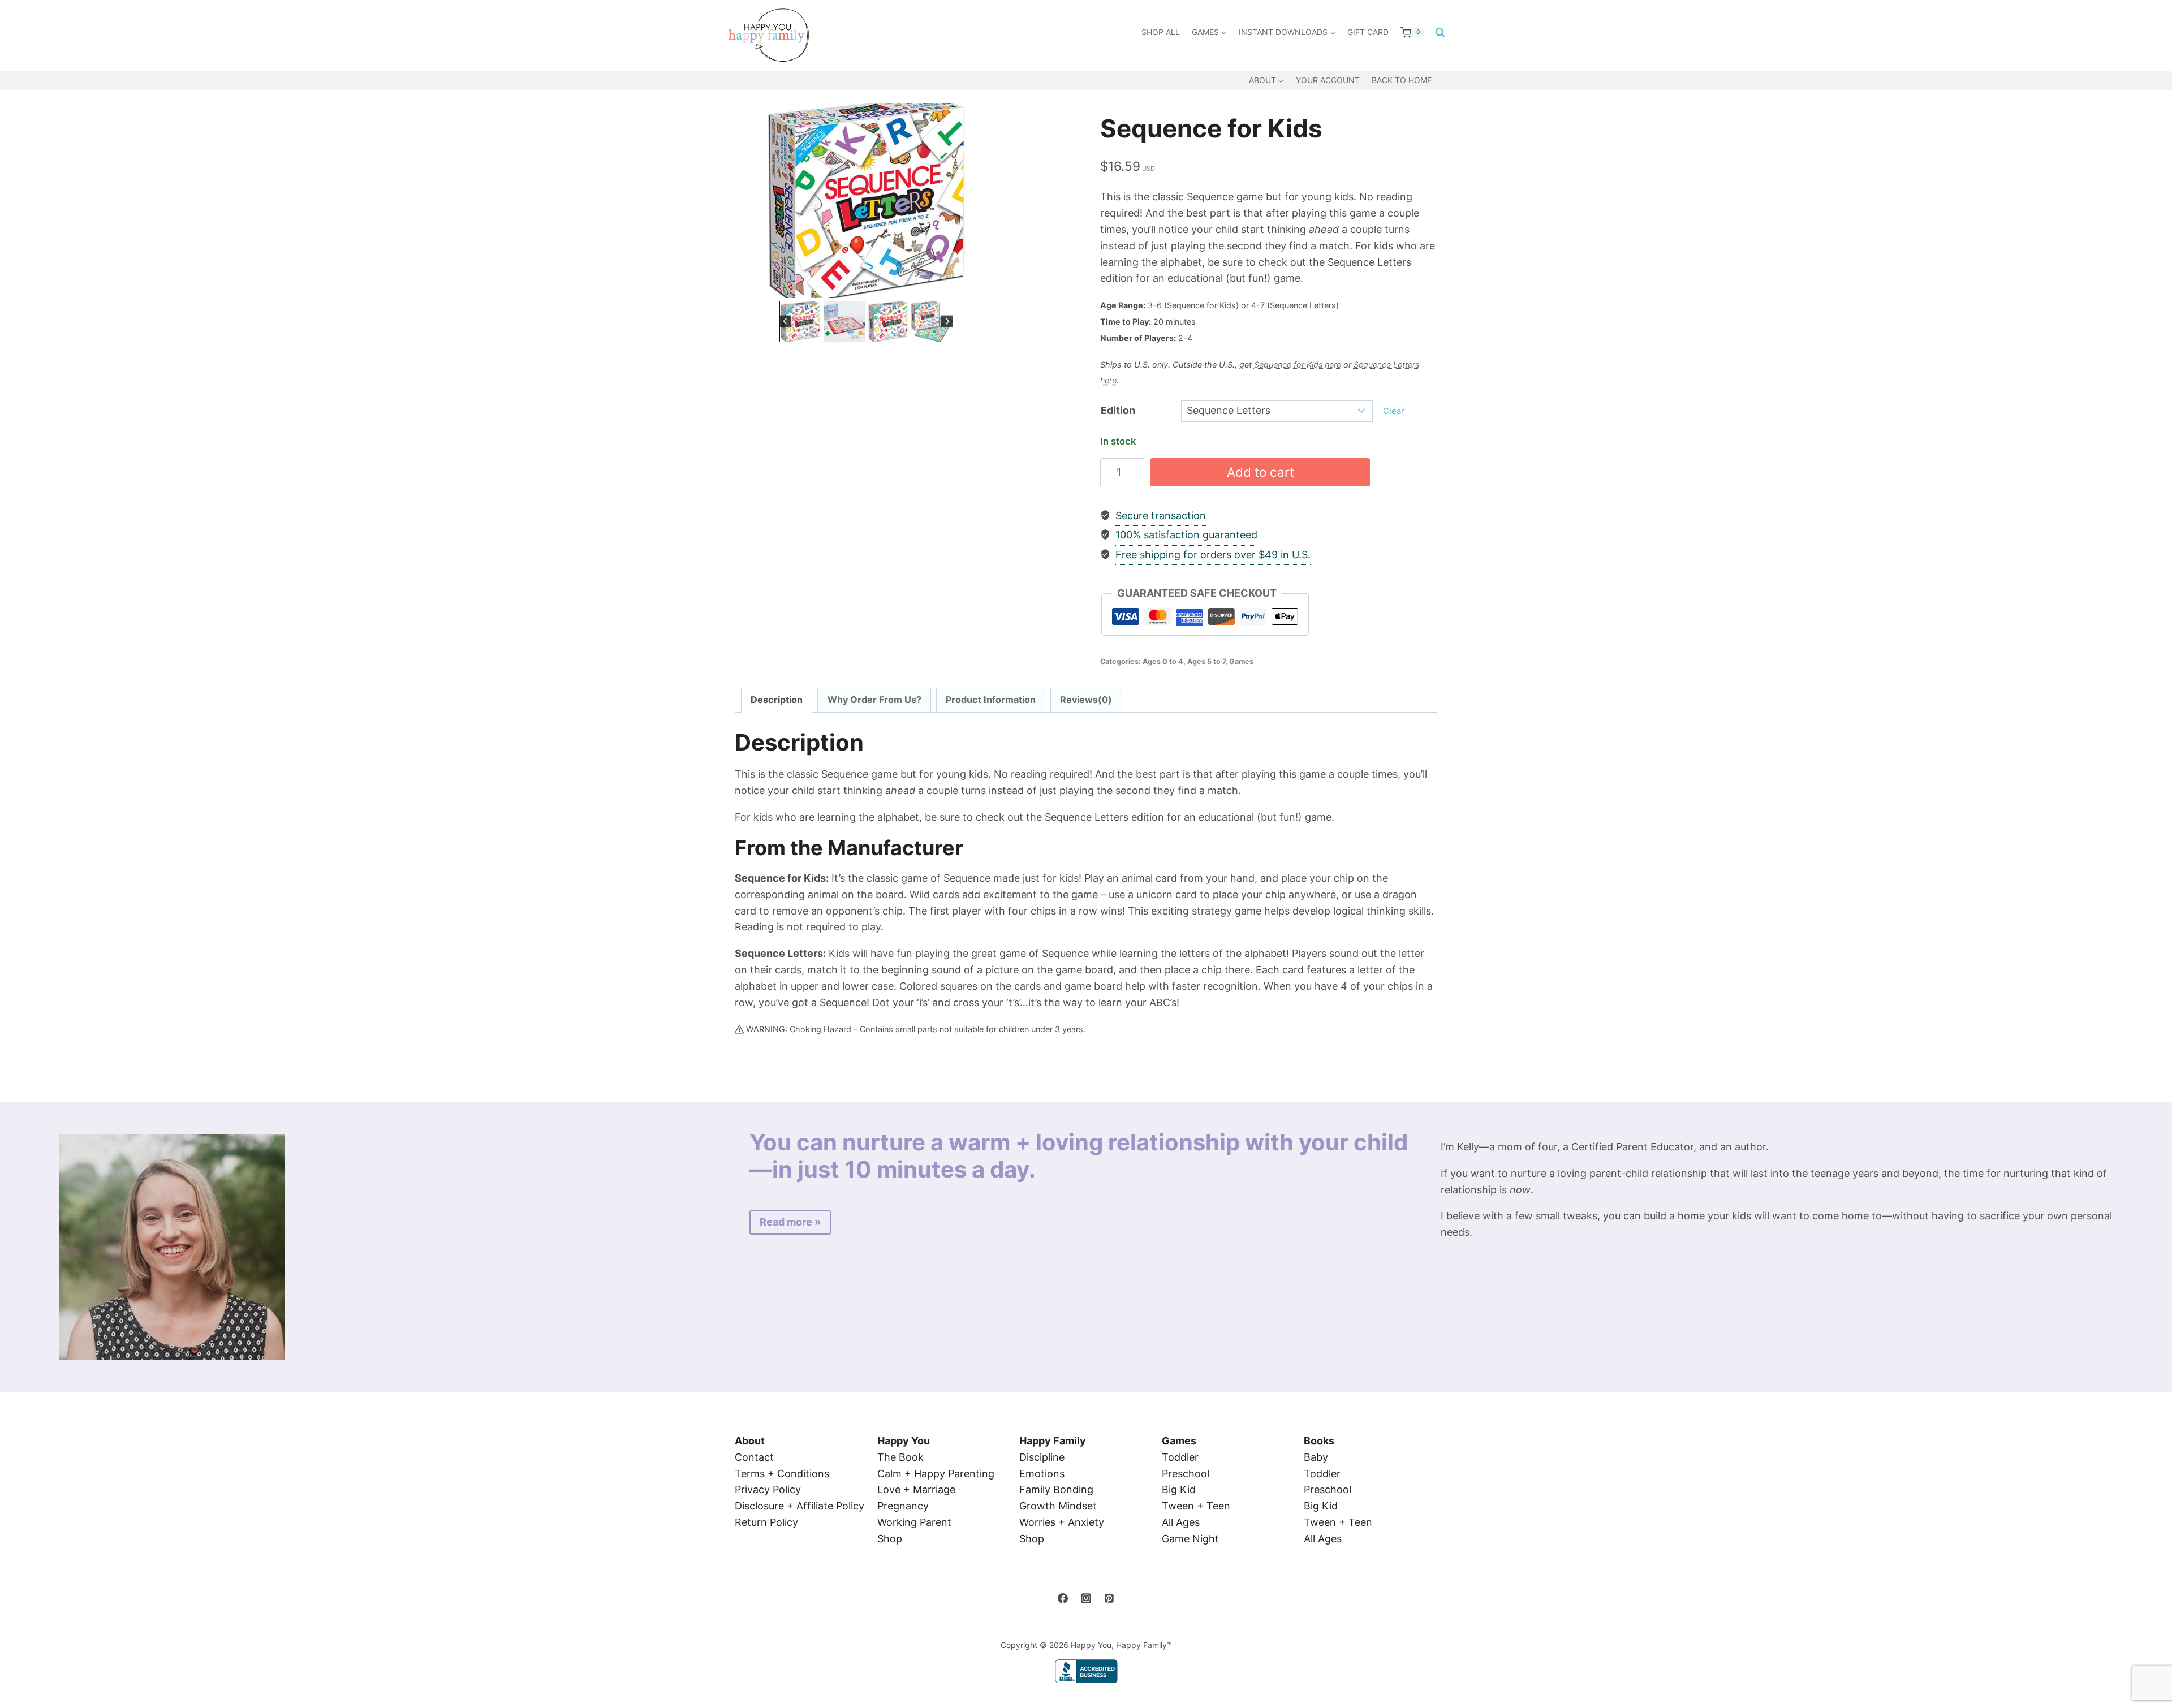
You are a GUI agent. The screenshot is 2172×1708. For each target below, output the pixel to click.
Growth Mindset (1058, 1506)
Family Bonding (1056, 1489)
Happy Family (1053, 1441)
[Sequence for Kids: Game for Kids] (866, 201)
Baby (1316, 1457)
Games (1241, 661)
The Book (900, 1457)
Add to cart (1260, 472)
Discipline (1042, 1457)
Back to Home (1402, 80)
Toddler (1180, 1457)
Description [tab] (777, 700)
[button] (800, 322)
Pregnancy (903, 1506)
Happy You (904, 1441)
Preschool (1186, 1474)
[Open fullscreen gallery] (986, 287)
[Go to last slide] (752, 201)
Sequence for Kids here (1298, 365)
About (750, 1441)
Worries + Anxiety (1062, 1522)
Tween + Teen (1196, 1506)
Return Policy (766, 1522)
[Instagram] (1086, 1598)
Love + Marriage (916, 1489)
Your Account (1328, 80)
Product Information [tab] (991, 700)
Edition (1118, 410)
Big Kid (1179, 1489)
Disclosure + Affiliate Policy (800, 1506)
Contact (754, 1457)
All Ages (1181, 1522)
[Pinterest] (1109, 1598)
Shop (890, 1539)
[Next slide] (981, 201)
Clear (1394, 411)
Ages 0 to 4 (1163, 661)
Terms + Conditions (782, 1474)
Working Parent (914, 1522)
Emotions (1042, 1474)
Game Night (1190, 1539)
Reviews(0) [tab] (1086, 700)
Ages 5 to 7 (1206, 661)
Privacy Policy (768, 1489)
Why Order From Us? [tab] (874, 700)
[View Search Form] (1438, 33)
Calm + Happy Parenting (936, 1474)
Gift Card (1368, 32)
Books (1319, 1441)
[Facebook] (1063, 1598)
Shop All (1161, 32)
